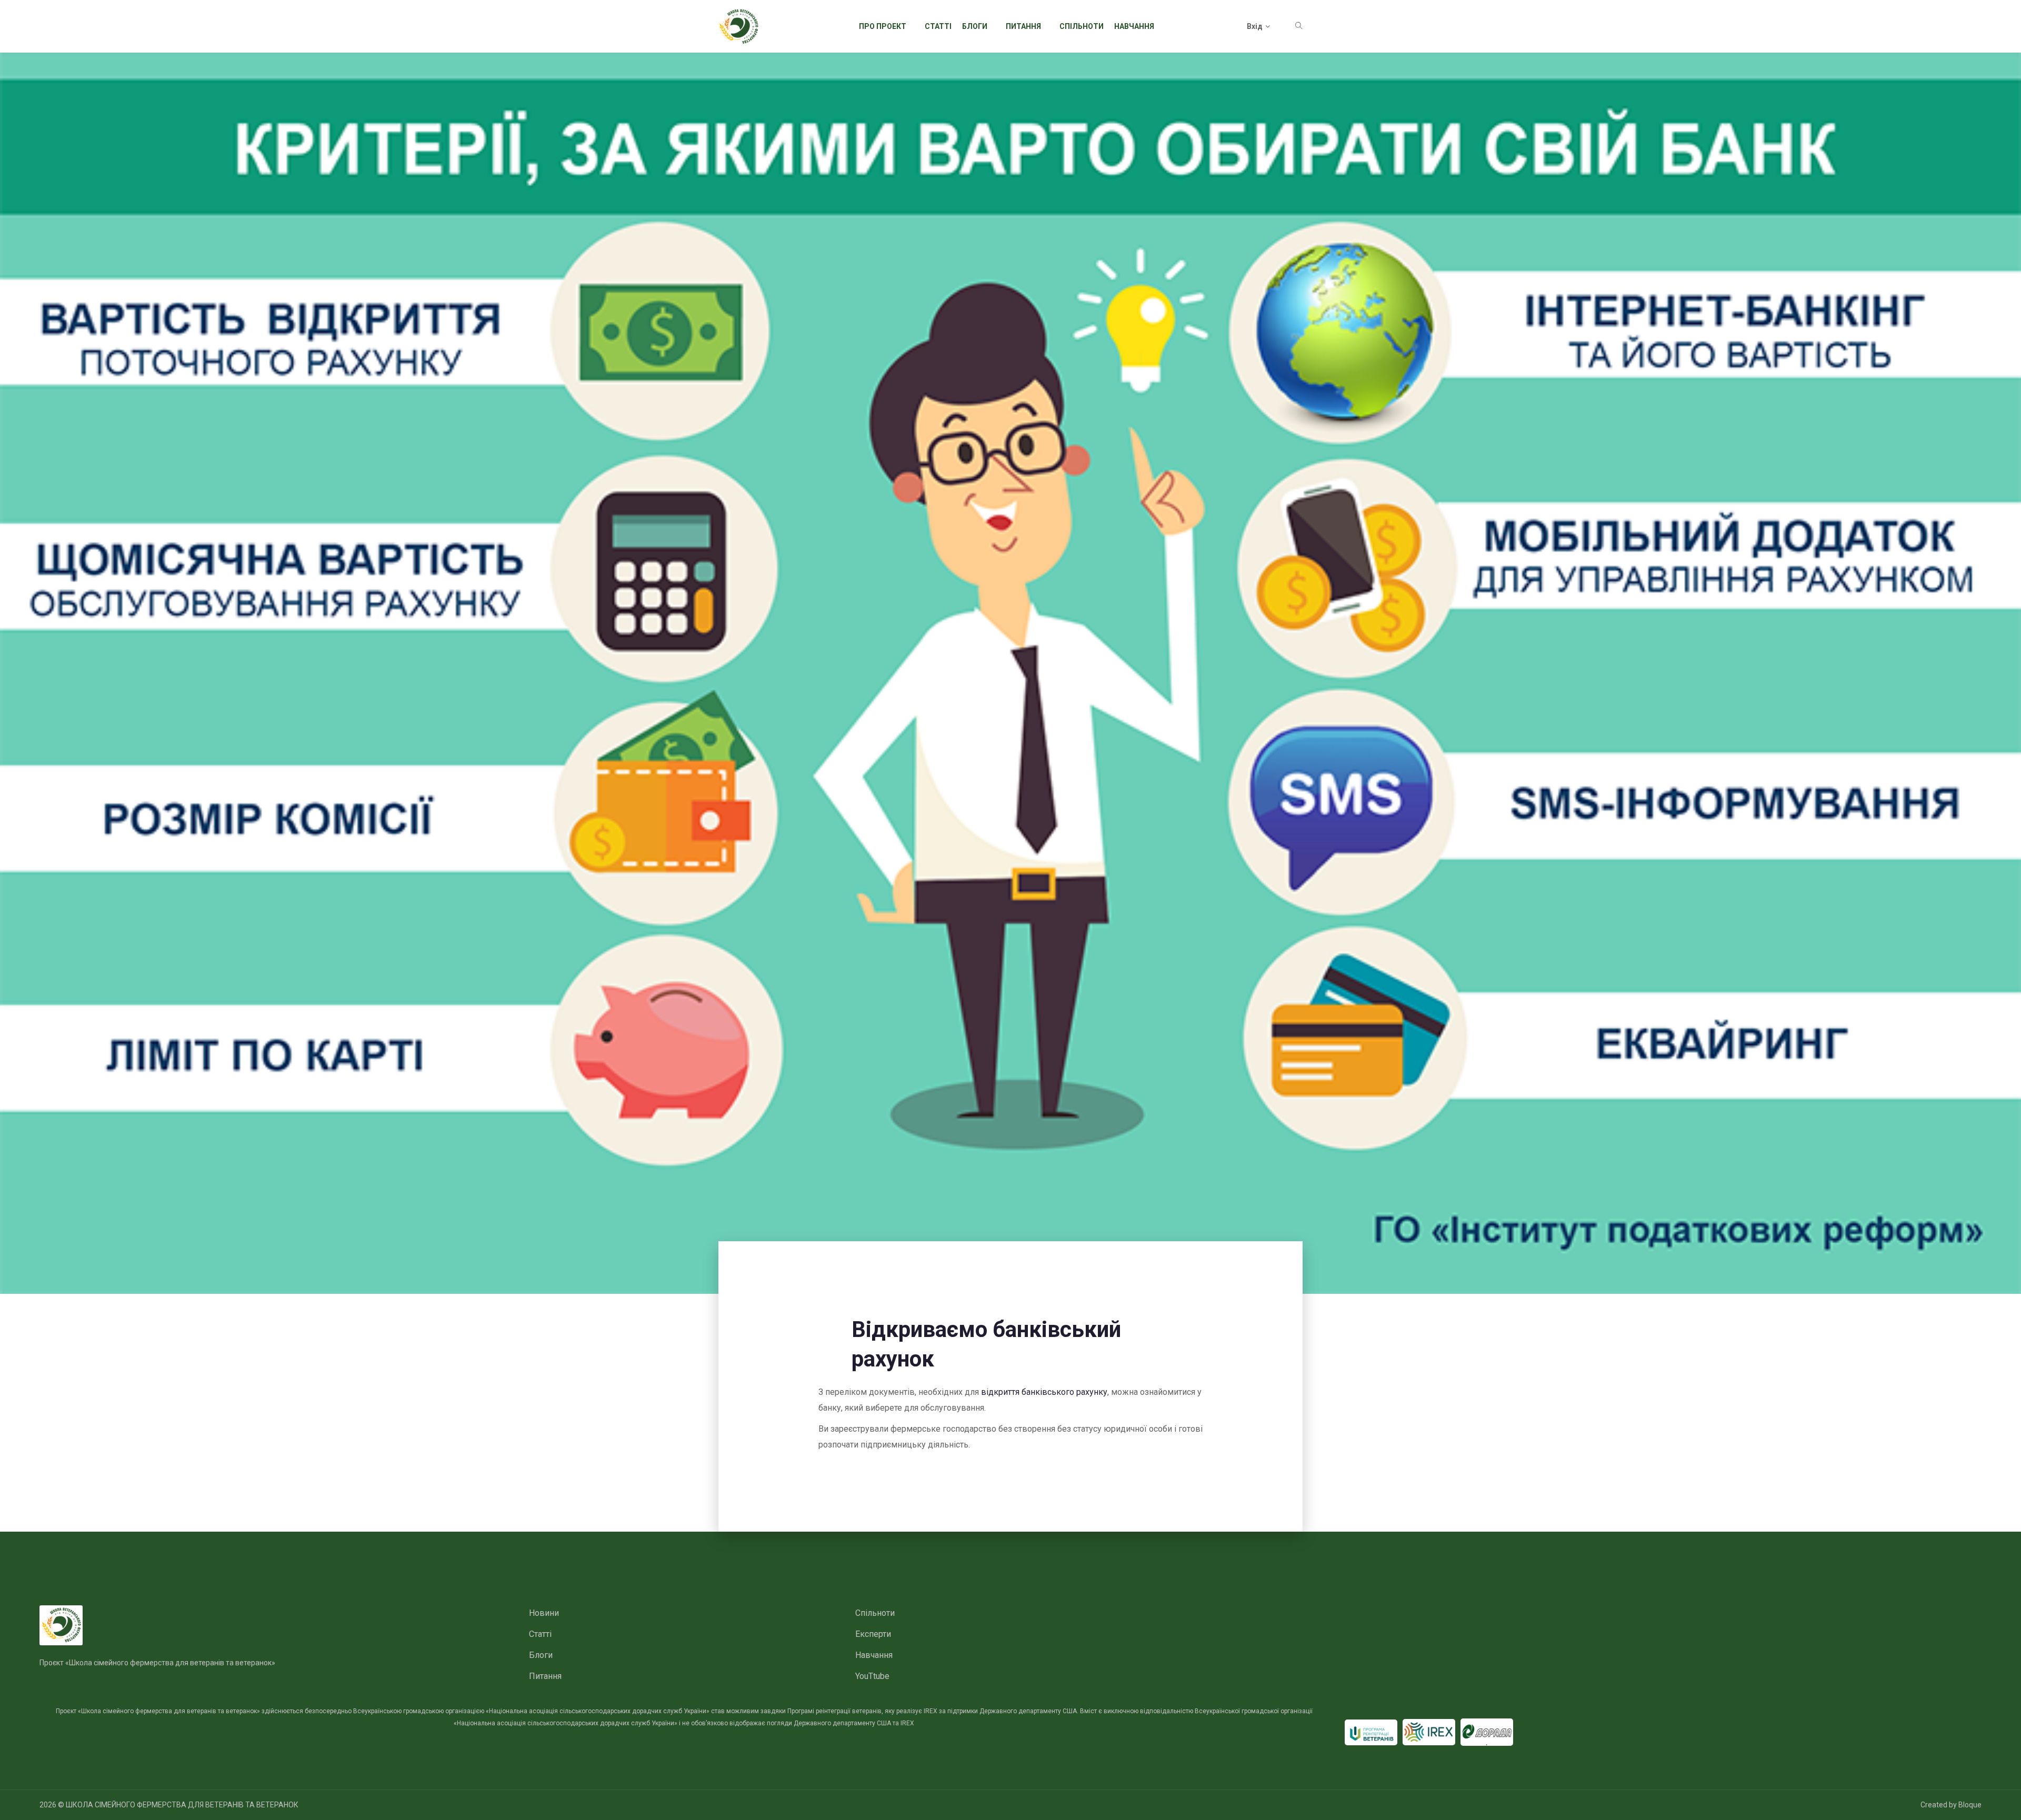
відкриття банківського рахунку (1044, 1392)
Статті (938, 26)
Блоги (975, 26)
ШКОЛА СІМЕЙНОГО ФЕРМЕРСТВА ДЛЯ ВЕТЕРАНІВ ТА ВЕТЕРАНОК (182, 1805)
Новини (544, 1613)
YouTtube (872, 1676)
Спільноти (1082, 26)
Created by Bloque (1951, 1805)
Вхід (1255, 26)
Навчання (1134, 26)
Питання (1023, 26)
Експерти (873, 1634)
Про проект (883, 26)
